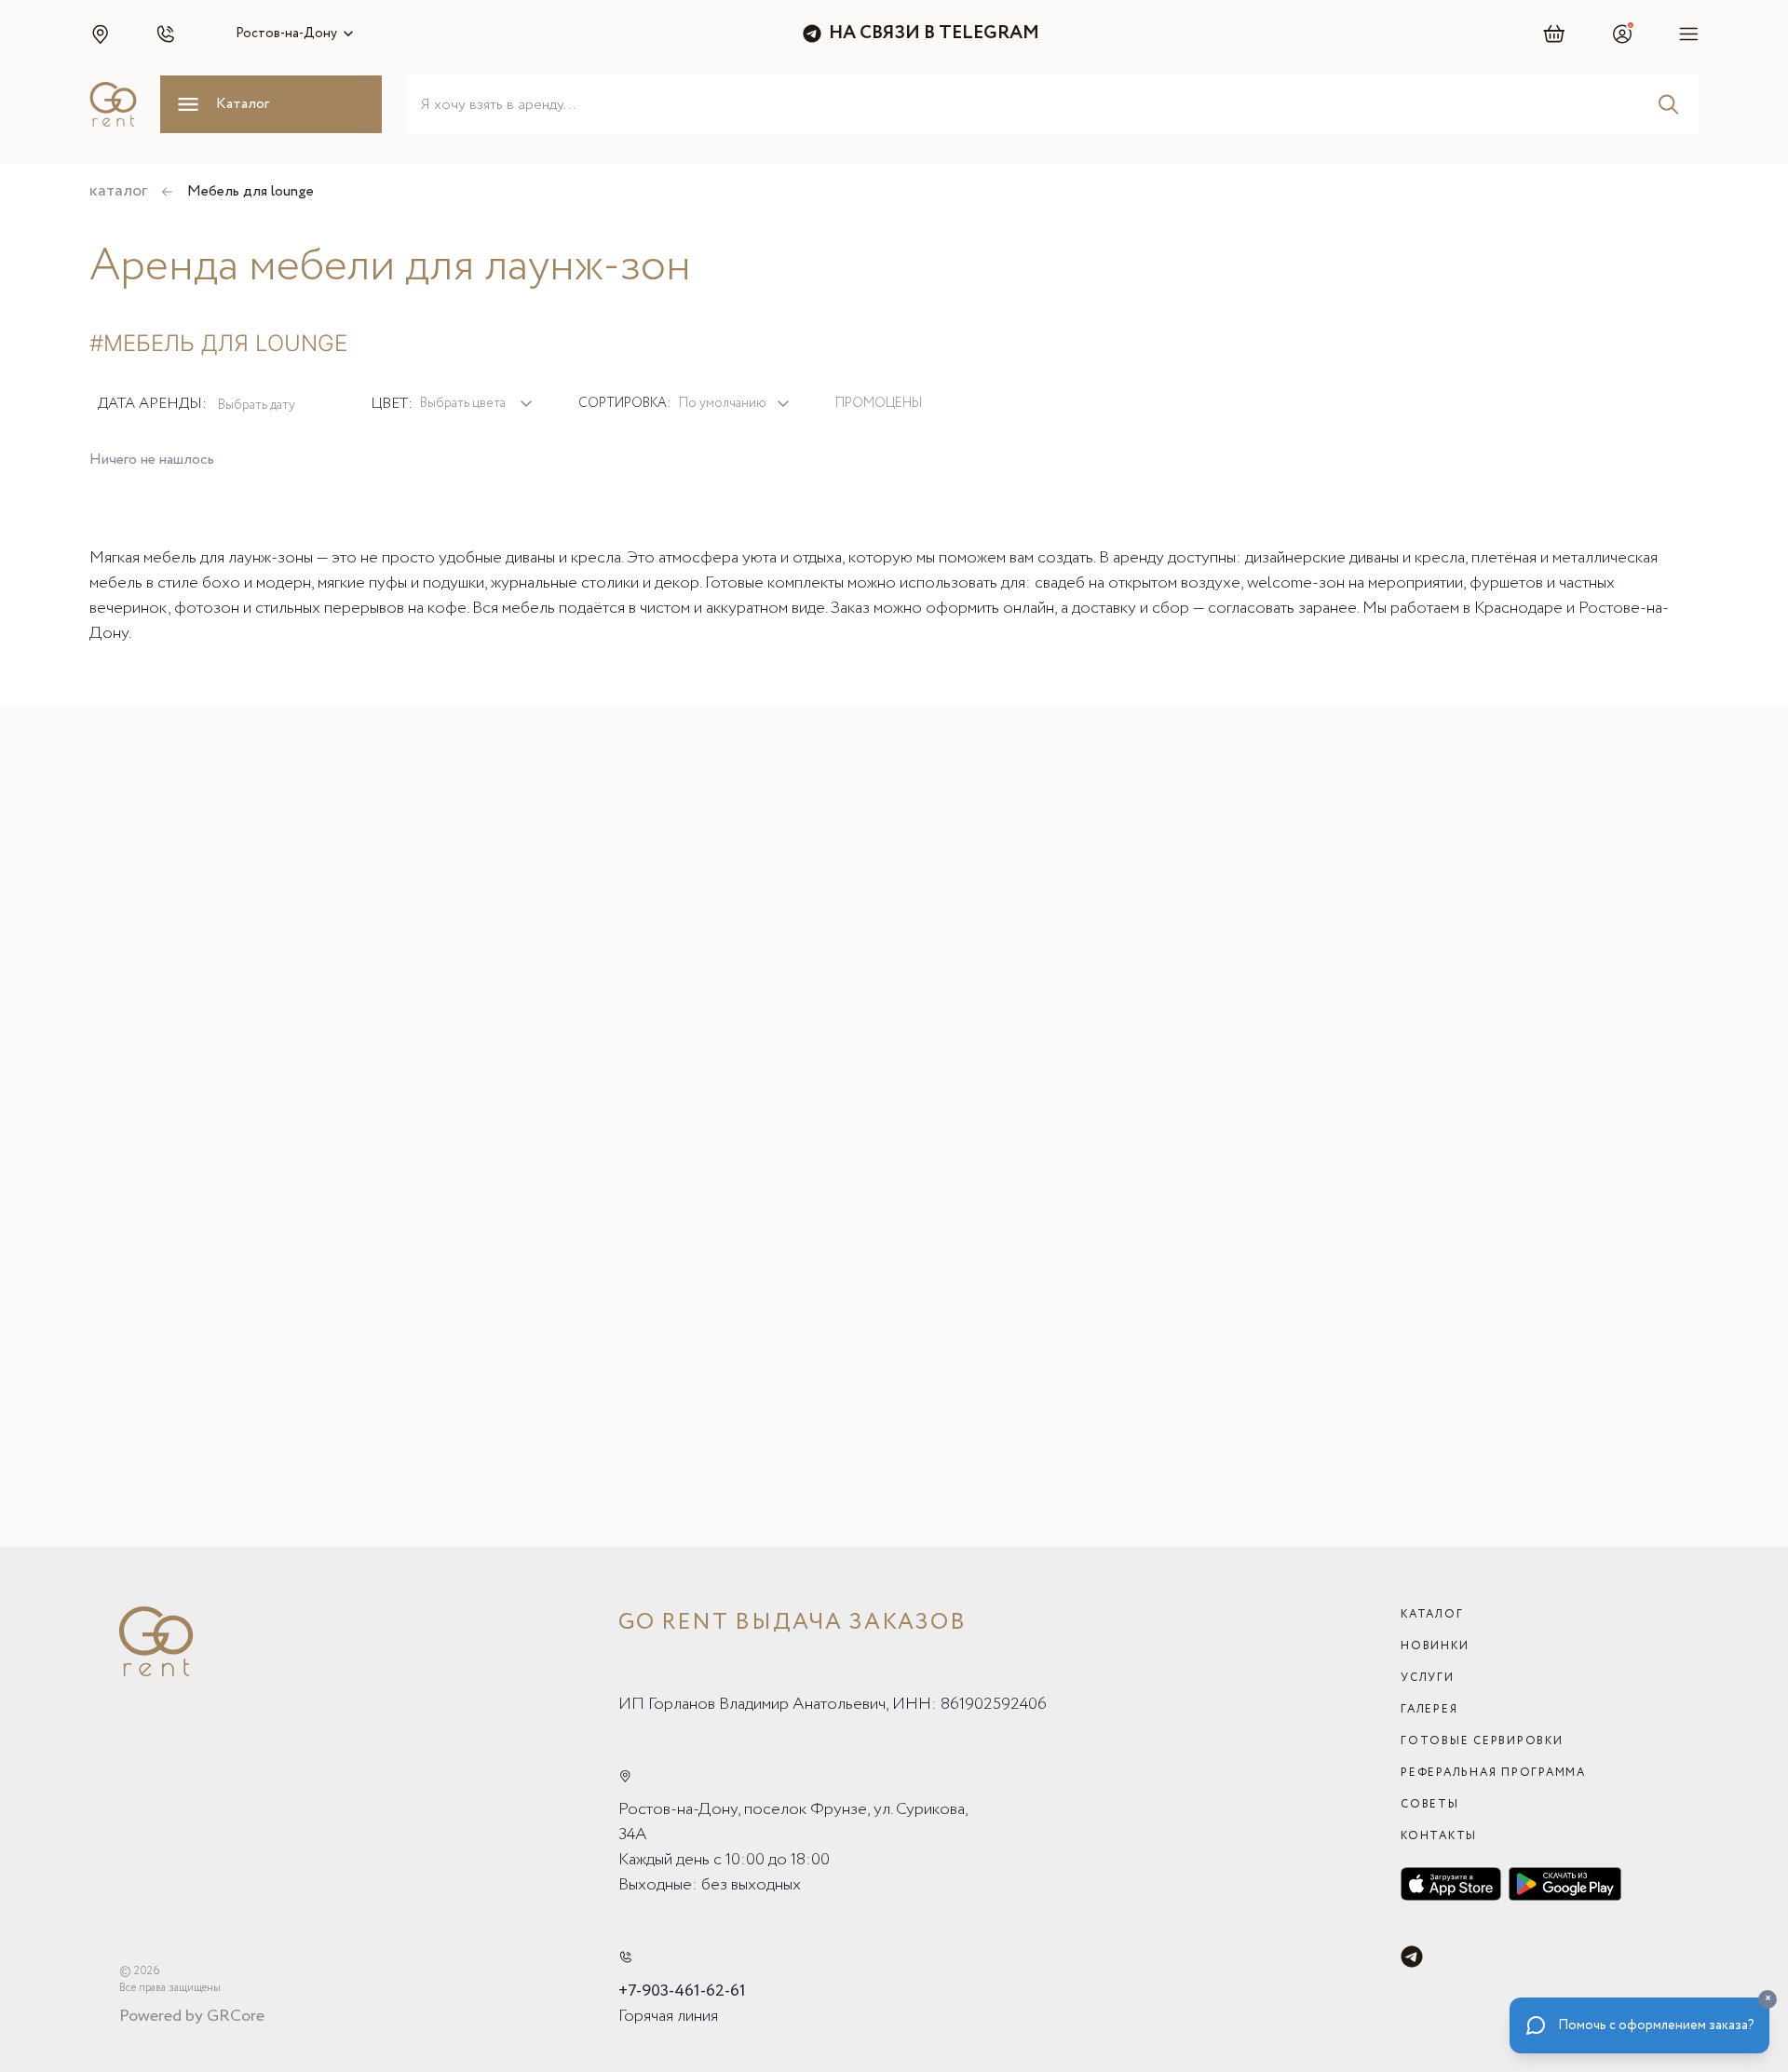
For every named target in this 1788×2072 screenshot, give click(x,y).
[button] (100, 34)
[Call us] (625, 1957)
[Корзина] (1555, 34)
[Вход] (1622, 34)
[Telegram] (1412, 1957)
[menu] (1689, 34)
